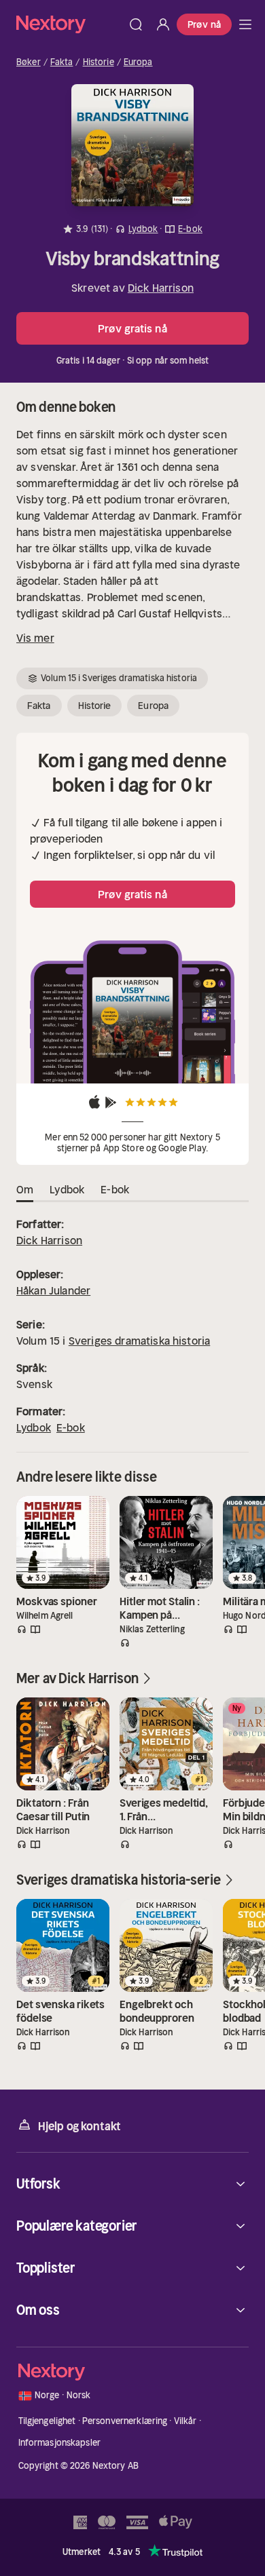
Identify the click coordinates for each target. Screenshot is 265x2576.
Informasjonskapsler (59, 2443)
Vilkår (185, 2421)
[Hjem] (69, 24)
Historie (99, 62)
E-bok (71, 1427)
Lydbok (34, 1427)
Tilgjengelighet (47, 2421)
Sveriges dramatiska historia (139, 1341)
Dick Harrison (161, 288)
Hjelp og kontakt (79, 2126)
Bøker (29, 62)
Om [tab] (25, 1189)
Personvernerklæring (125, 2421)
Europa (138, 62)
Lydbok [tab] (67, 1189)
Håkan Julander (53, 1290)
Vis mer (35, 638)
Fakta (62, 62)
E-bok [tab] (115, 1189)
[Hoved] (245, 24)
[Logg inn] (163, 24)
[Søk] (136, 24)
